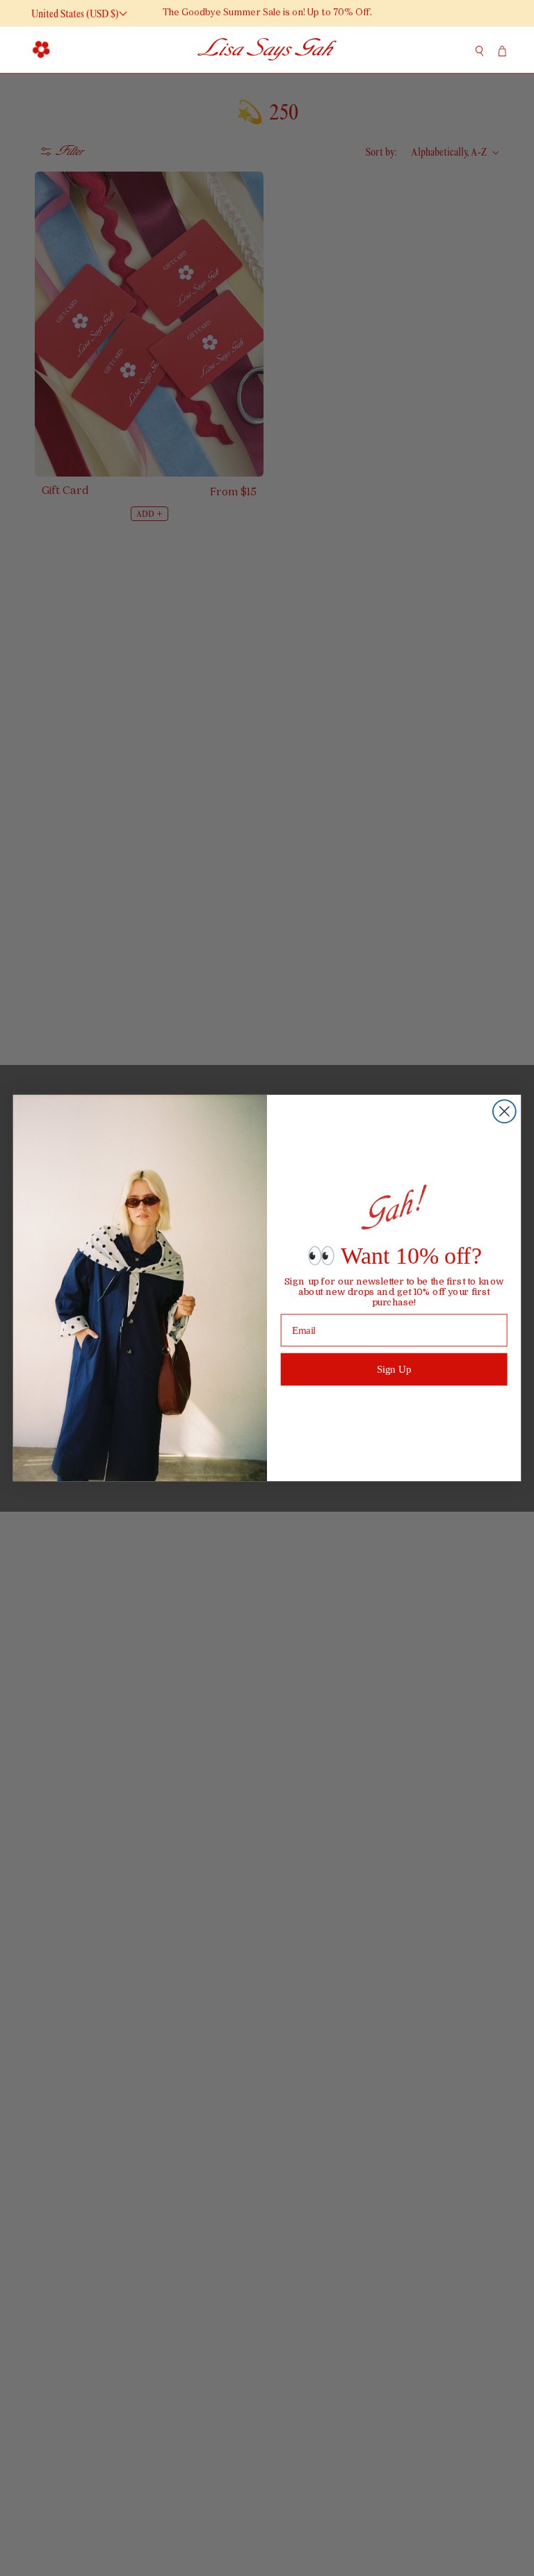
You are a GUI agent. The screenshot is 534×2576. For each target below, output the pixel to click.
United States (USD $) (75, 14)
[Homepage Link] (267, 50)
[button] (42, 49)
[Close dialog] (504, 1111)
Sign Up (394, 1369)
